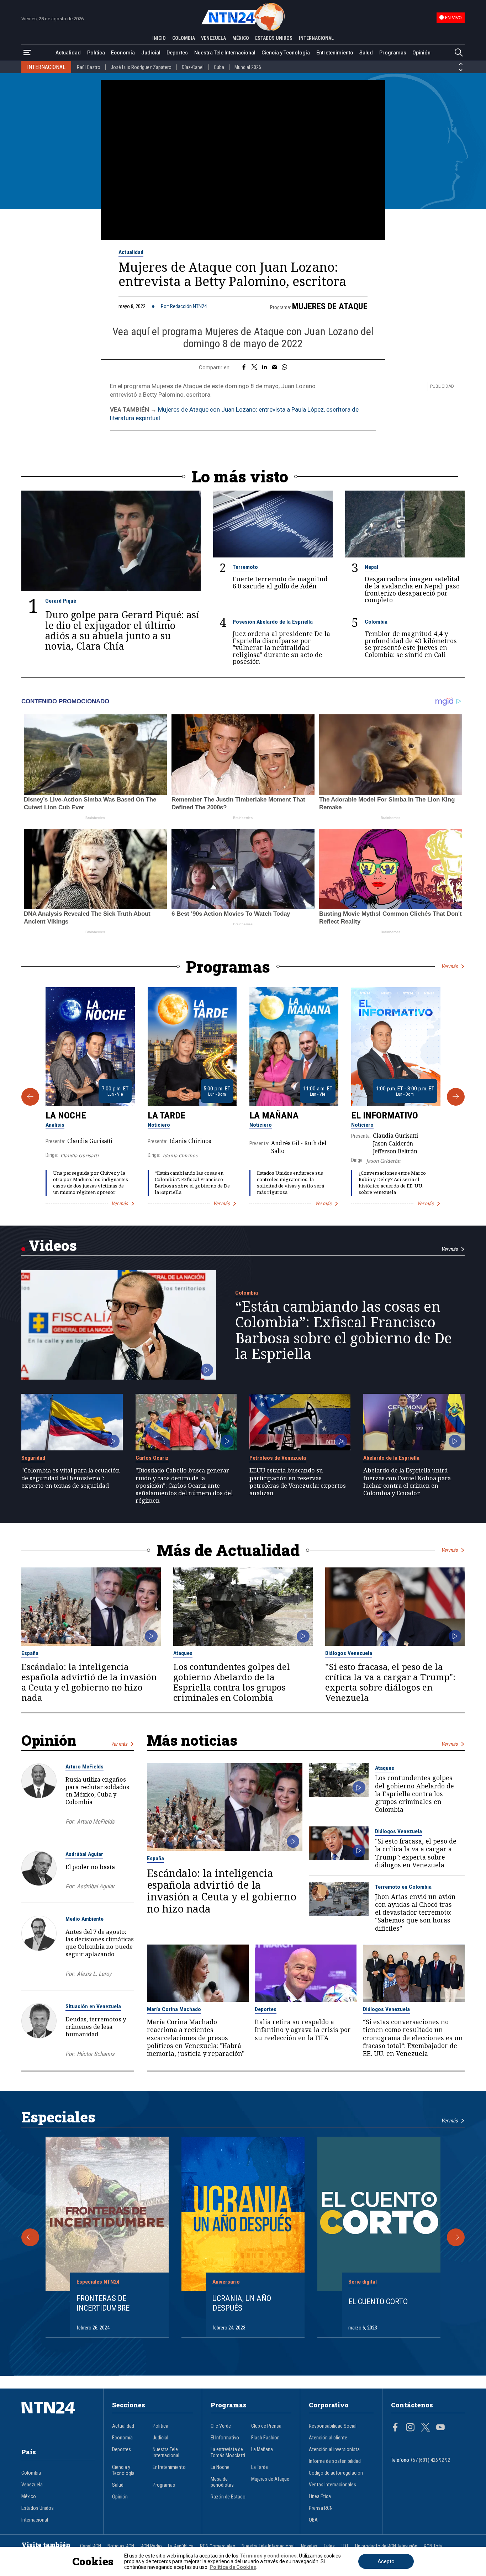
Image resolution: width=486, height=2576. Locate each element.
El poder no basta (90, 1867)
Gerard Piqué (61, 601)
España (30, 1653)
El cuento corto (378, 2301)
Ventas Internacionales (332, 2485)
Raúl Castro (89, 67)
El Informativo (385, 1115)
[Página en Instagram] (410, 2428)
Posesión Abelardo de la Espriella (273, 622)
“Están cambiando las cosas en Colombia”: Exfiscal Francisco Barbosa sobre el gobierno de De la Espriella (192, 1182)
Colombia (376, 622)
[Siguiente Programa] (456, 1097)
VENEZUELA (213, 38)
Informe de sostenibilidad (335, 2461)
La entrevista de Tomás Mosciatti (228, 2453)
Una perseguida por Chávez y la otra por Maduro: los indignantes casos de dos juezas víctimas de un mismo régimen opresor (91, 1182)
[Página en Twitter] (426, 2428)
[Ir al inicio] (58, 2418)
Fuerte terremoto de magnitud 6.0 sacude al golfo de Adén (280, 583)
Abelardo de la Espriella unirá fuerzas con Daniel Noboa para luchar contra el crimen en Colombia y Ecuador (407, 1482)
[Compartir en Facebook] (244, 367)
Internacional (35, 2520)
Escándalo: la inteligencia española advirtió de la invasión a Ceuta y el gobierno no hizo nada (89, 1682)
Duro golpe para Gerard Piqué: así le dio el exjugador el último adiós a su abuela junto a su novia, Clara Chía (122, 630)
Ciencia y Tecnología (286, 53)
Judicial (151, 53)
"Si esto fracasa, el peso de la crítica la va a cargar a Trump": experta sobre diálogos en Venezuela (390, 1682)
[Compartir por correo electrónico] (274, 367)
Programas (393, 53)
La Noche (66, 1115)
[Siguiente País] (461, 70)
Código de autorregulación (336, 2473)
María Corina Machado (174, 2009)
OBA (313, 2520)
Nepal (371, 567)
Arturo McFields (84, 1767)
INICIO (159, 38)
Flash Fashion (265, 2438)
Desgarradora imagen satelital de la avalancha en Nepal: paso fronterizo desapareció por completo (412, 589)
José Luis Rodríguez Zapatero (141, 67)
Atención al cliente (328, 2438)
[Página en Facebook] (395, 2428)
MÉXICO (241, 38)
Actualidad (68, 53)
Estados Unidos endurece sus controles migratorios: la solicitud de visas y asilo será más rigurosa (290, 1182)
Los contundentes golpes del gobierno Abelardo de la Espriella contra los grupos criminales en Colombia (232, 1682)
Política (96, 53)
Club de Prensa (266, 2426)
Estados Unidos (38, 2508)
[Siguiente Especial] (456, 2237)
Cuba (219, 67)
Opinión (421, 53)
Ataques (183, 1653)
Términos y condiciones (268, 2556)
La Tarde (167, 1115)
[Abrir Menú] (27, 53)
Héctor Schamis (96, 2054)
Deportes (177, 53)
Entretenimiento (335, 53)
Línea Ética (320, 2496)
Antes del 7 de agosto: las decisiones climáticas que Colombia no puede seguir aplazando (100, 1943)
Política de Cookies (233, 2567)
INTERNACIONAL (316, 38)
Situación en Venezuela (93, 2006)
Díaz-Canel (193, 67)
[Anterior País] (461, 64)
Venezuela (32, 2485)
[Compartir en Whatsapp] (284, 367)
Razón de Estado (228, 2497)
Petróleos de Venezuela (278, 1458)
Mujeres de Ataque (330, 306)
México (29, 2496)
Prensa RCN (321, 2508)
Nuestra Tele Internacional (225, 53)
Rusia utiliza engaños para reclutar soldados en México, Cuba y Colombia (97, 1790)
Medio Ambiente (84, 1919)
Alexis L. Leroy (94, 1974)
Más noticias (192, 1740)
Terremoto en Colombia (403, 1887)
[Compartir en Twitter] (254, 367)
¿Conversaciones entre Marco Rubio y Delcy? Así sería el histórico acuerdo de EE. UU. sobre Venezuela (392, 1182)
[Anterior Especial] (30, 2237)
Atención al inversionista (334, 2450)
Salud (366, 53)
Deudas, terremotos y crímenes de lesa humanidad (96, 2027)
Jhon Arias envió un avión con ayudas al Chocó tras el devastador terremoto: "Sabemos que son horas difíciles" (415, 1912)
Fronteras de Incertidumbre (103, 2303)
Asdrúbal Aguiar (84, 1854)
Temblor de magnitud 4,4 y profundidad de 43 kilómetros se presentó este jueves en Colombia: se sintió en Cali (411, 644)
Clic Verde (221, 2426)
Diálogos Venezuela (349, 1653)
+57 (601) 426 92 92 (430, 2460)
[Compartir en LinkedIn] (265, 367)
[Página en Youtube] (440, 2428)
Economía (123, 53)
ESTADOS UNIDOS (274, 38)
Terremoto (245, 567)
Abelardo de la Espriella (391, 1458)
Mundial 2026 (248, 67)
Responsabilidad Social (333, 2426)
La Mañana (274, 1115)
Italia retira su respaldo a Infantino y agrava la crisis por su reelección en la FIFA (303, 2030)
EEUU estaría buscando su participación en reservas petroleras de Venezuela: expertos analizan (298, 1482)
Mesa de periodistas (222, 2482)
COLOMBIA (184, 38)
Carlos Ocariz (152, 1458)
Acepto (386, 2561)
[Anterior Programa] (30, 1097)
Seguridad (33, 1458)
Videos (53, 1245)
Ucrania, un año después (242, 2303)
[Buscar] (459, 53)
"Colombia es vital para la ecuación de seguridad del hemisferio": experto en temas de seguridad (71, 1478)
